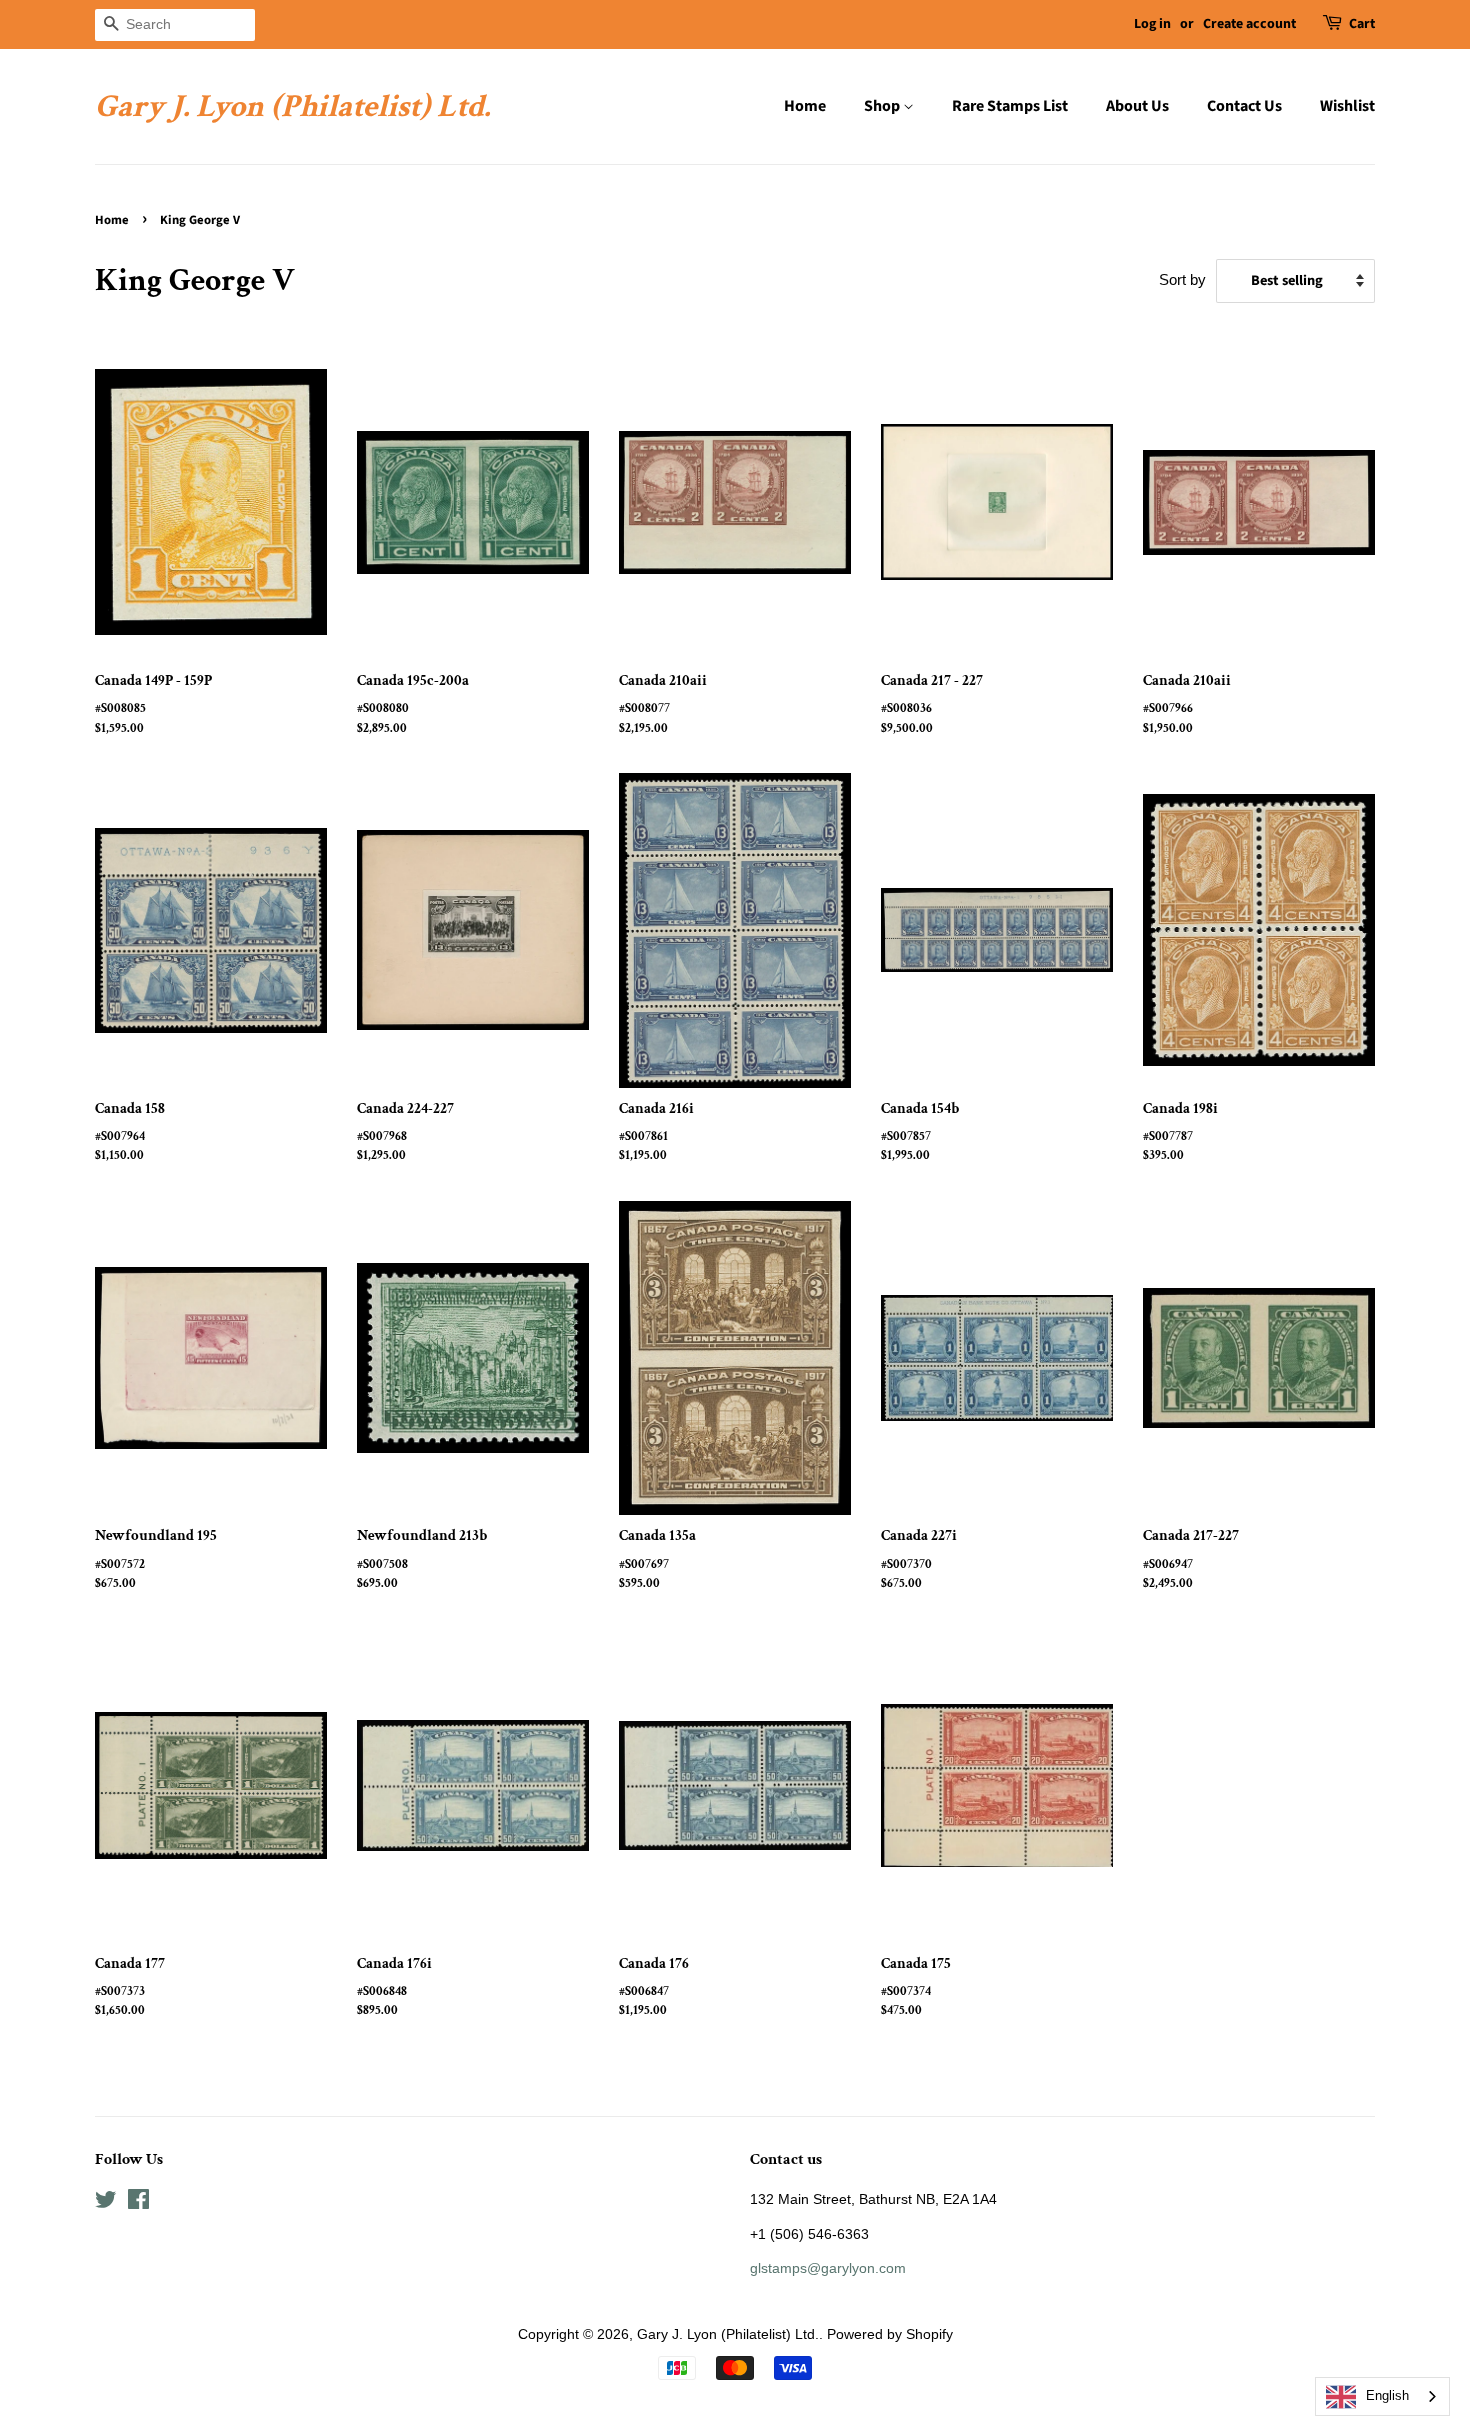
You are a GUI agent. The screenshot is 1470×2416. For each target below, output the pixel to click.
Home (805, 106)
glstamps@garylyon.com (828, 2268)
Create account (1249, 24)
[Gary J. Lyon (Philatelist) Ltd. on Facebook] (138, 2203)
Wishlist (1347, 106)
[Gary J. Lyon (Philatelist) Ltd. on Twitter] (106, 2203)
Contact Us (1244, 106)
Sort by (1182, 279)
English (1387, 2395)
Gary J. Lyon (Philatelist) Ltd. (292, 107)
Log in (1152, 24)
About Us (1137, 106)
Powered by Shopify (890, 2334)
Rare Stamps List (1010, 106)
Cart (1362, 24)
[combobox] (1382, 2396)
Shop (883, 106)
